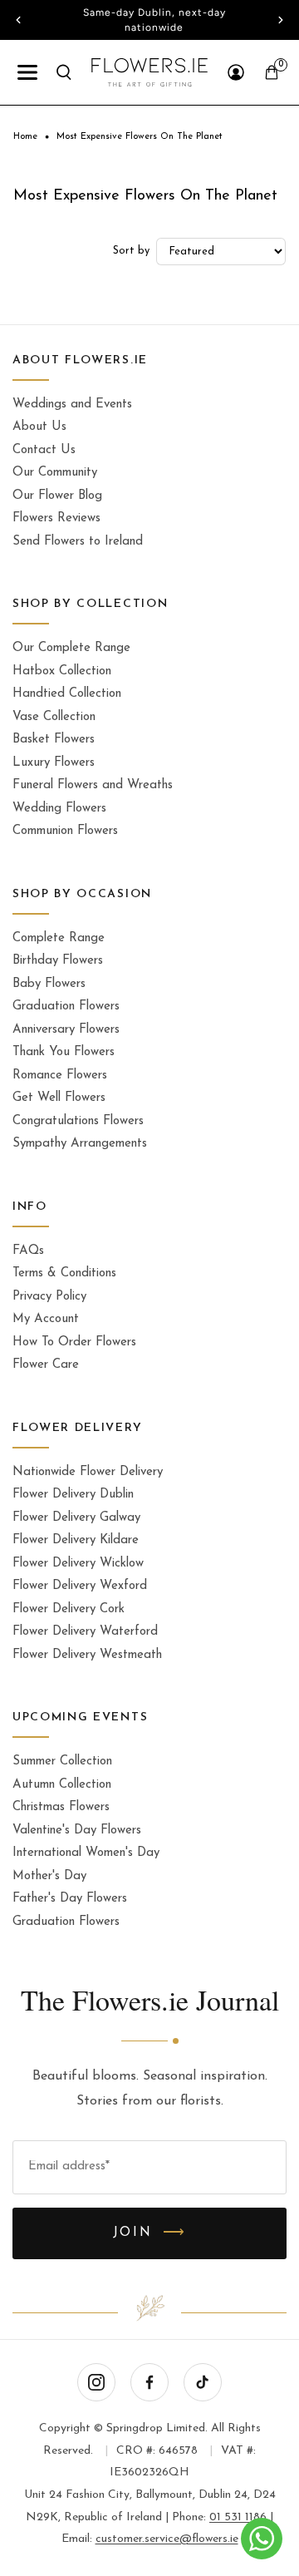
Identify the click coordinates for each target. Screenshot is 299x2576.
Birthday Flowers (58, 961)
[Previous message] (18, 20)
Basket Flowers (54, 740)
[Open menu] (27, 72)
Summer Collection (62, 1762)
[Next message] (281, 20)
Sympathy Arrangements (80, 1144)
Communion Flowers (65, 831)
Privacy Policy (49, 1297)
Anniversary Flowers (66, 1030)
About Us (39, 427)
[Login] (236, 72)
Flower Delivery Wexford (80, 1586)
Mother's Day (49, 1876)
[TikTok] (203, 2382)
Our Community (55, 473)
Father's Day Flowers (70, 1899)
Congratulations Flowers (78, 1121)
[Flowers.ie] (150, 72)
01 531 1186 (238, 2517)
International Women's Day (86, 1853)
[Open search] (64, 72)
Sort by (131, 251)
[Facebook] (149, 2382)
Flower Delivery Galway (76, 1518)
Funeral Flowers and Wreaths (93, 785)
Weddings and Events (72, 405)
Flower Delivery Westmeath (87, 1655)
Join (150, 2233)
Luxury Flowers (54, 763)
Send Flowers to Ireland (78, 542)
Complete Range (59, 938)
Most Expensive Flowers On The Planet (140, 137)
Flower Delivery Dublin (73, 1495)
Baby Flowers (49, 984)
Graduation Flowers (66, 1007)
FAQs (28, 1251)
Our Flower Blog (57, 496)
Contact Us (44, 450)
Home (25, 137)
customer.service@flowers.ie (167, 2539)
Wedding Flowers (59, 809)
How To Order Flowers (74, 1342)
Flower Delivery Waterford (85, 1632)
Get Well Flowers (59, 1098)
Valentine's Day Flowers (77, 1831)
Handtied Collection (67, 694)
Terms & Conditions (64, 1273)
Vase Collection (54, 717)
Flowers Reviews (56, 518)
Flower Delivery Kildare (76, 1540)
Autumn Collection (62, 1785)
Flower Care (46, 1365)
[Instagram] (96, 2382)
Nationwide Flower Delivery (88, 1472)
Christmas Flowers (61, 1807)
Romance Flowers (60, 1076)
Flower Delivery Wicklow (78, 1564)
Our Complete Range (71, 648)
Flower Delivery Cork (69, 1609)
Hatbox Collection (62, 671)
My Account (46, 1319)
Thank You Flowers (64, 1052)
